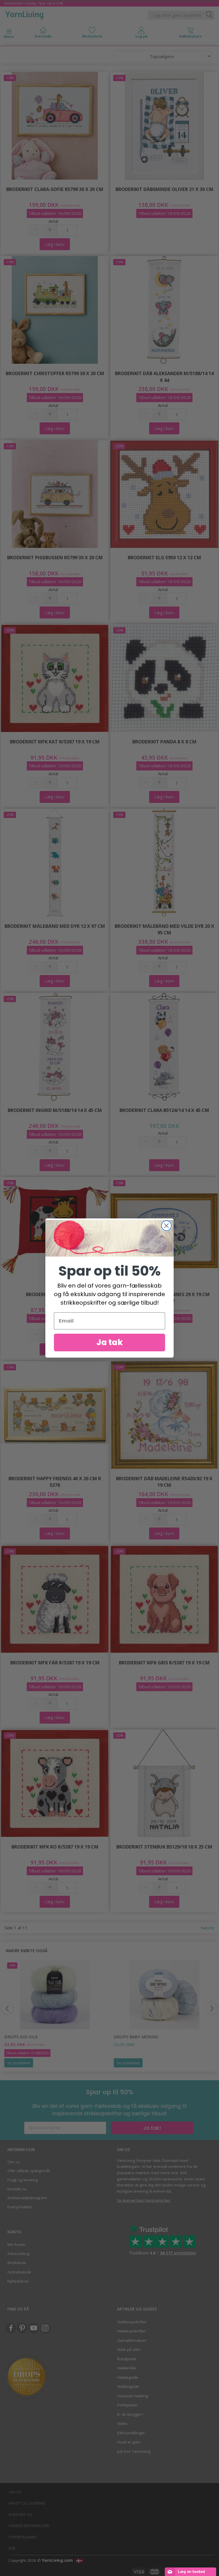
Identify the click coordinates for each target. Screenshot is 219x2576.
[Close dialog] (166, 1226)
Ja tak (110, 1342)
